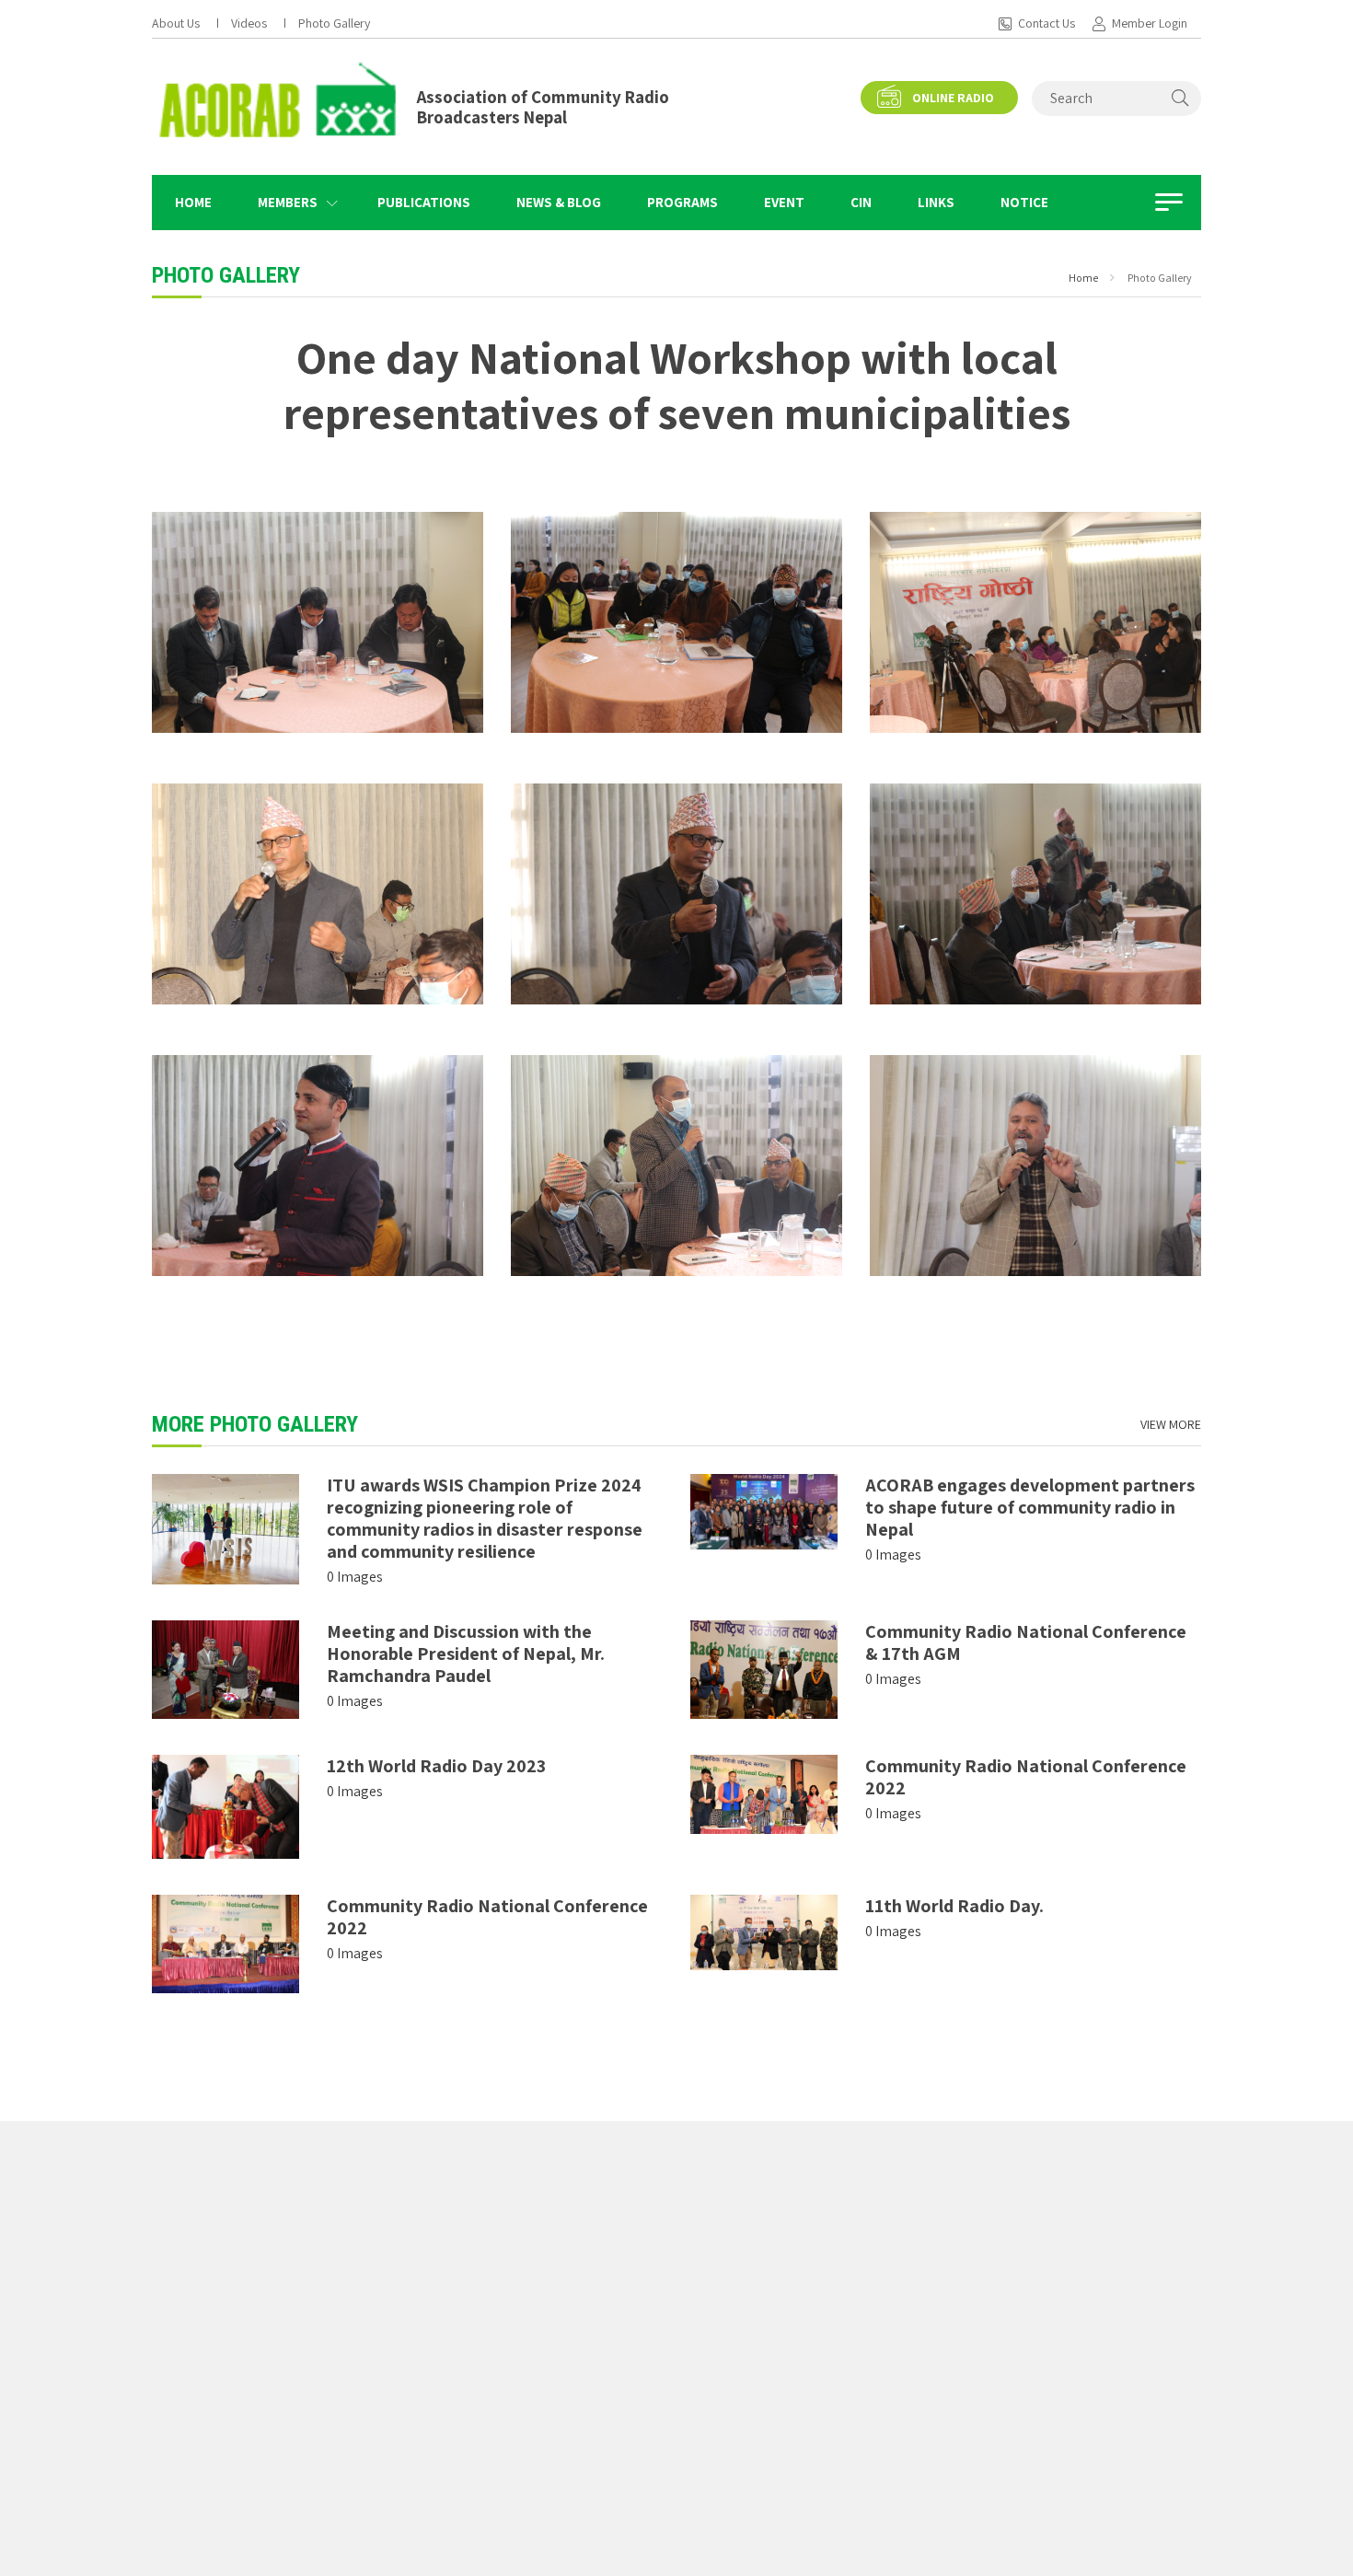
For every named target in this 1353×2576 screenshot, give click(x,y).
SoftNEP (801, 2552)
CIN (861, 202)
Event (784, 202)
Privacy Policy (985, 2251)
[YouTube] (253, 2494)
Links (936, 202)
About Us (176, 23)
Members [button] (288, 202)
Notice (1024, 202)
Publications (424, 202)
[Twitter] (206, 2494)
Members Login (769, 2338)
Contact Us (1047, 23)
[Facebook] (157, 2494)
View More (1171, 1424)
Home (193, 202)
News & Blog (559, 202)
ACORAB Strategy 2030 (1009, 2278)
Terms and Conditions (1006, 2224)
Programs (682, 202)
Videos (249, 23)
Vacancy (642, 2311)
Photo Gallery (334, 23)
